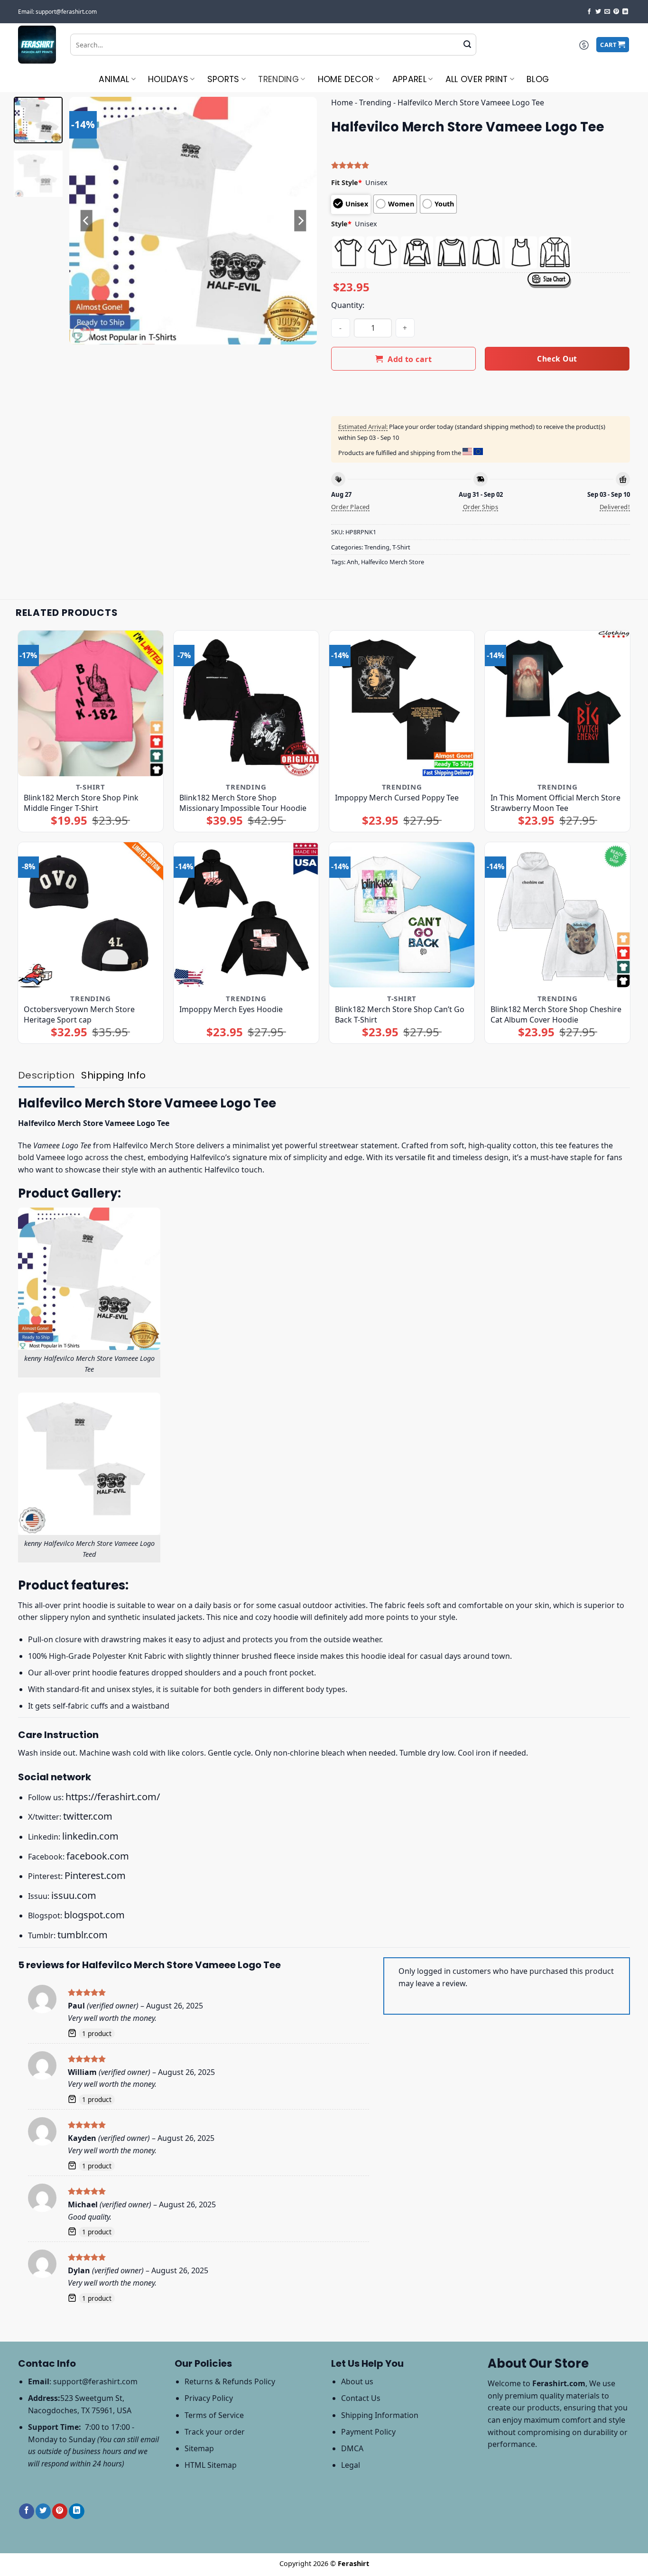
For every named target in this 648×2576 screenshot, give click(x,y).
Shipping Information (380, 2415)
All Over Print (477, 79)
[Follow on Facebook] (589, 12)
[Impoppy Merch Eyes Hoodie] (246, 915)
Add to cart (410, 359)
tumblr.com (83, 1935)
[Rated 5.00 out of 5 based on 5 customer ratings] (481, 165)
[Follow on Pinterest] (616, 12)
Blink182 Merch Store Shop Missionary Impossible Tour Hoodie (243, 803)
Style (341, 224)
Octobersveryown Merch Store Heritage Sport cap (79, 1014)
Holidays (168, 79)
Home (342, 102)
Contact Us (361, 2398)
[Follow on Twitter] (598, 12)
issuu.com (74, 1895)
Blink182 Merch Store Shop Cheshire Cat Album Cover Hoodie (556, 1014)
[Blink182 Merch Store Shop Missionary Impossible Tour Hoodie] (246, 703)
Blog (538, 79)
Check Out (557, 359)
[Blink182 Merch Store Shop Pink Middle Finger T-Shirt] (91, 703)
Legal (351, 2465)
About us (357, 2381)
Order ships (481, 507)
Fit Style (347, 182)
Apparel (409, 79)
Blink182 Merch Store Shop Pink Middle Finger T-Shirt (81, 803)
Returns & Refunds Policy (230, 2381)
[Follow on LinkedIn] (625, 12)
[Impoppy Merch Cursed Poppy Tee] (402, 703)
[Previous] (86, 221)
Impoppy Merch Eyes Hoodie (231, 1009)
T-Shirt (401, 547)
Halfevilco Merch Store (393, 562)
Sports (223, 79)
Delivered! (615, 507)
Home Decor (346, 79)
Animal (114, 79)
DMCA (352, 2448)
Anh (352, 562)
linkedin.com (90, 1836)
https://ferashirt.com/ (113, 1797)
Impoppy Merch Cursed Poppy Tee (397, 798)
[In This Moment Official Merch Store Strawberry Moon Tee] (558, 703)
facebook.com (98, 1856)
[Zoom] (82, 333)
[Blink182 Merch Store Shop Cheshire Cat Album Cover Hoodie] (558, 915)
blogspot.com (94, 1915)
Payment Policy (368, 2432)
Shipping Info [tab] (113, 1075)
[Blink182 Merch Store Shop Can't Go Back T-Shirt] (402, 915)
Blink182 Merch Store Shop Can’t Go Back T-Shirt (400, 1014)
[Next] (300, 221)
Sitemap (199, 2448)
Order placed (351, 507)
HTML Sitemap (211, 2465)
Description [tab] (46, 1075)
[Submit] (467, 45)
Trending (278, 79)
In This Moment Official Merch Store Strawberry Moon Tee (555, 803)
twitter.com (88, 1816)
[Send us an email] (607, 12)
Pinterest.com (95, 1875)
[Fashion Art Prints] (37, 45)
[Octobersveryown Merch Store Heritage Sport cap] (91, 915)
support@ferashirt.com (95, 2381)
